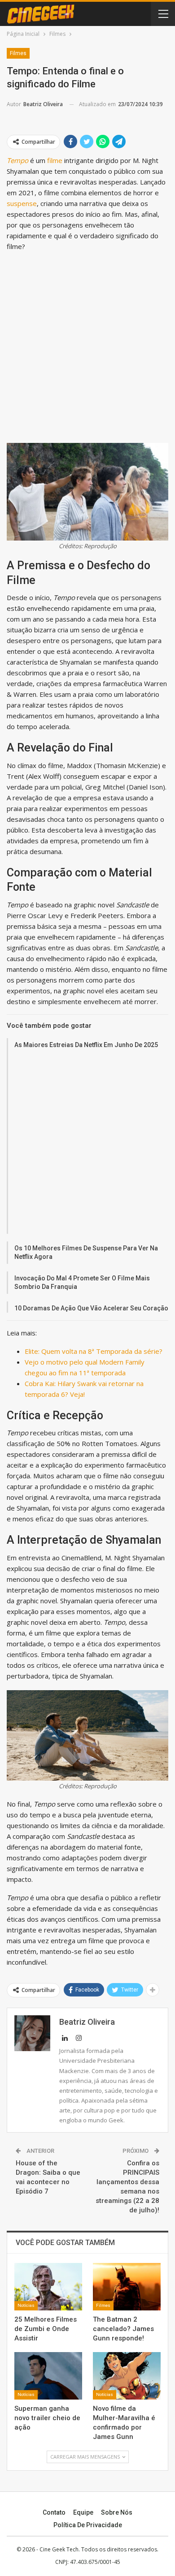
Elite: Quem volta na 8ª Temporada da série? (94, 1351)
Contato (54, 2512)
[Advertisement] (87, 347)
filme (55, 160)
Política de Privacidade (88, 2525)
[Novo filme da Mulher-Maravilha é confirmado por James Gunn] (127, 2376)
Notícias (26, 2305)
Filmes (18, 53)
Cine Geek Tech (59, 2549)
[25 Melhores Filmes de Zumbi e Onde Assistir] (48, 2287)
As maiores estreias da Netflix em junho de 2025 (86, 1045)
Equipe (83, 2512)
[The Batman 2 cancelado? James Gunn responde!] (127, 2287)
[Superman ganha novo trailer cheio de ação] (48, 2376)
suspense (22, 203)
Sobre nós (117, 2512)
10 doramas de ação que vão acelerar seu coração (91, 1308)
